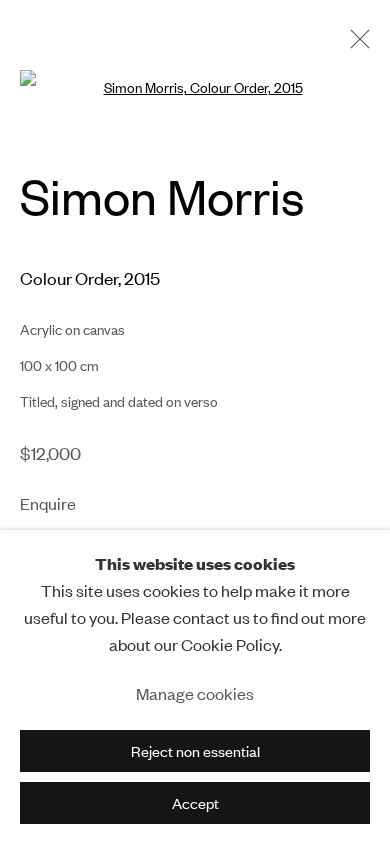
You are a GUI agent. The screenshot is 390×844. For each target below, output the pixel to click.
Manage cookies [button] (195, 693)
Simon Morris (162, 195)
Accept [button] (195, 803)
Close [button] (355, 45)
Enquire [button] (48, 503)
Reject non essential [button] (195, 751)
